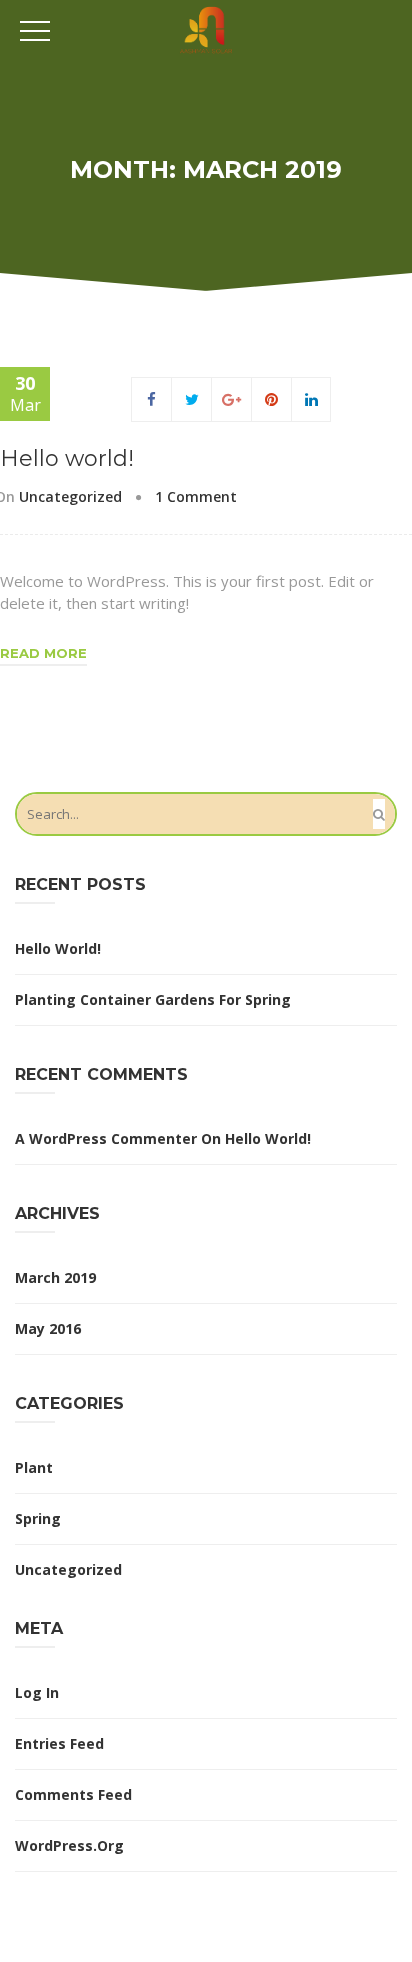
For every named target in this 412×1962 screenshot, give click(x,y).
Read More (43, 653)
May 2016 (48, 1328)
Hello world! (67, 458)
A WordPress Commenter (106, 1138)
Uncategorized (70, 496)
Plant (34, 1467)
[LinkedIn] (311, 399)
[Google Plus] (231, 399)
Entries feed (59, 1743)
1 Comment (196, 496)
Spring (38, 1518)
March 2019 (55, 1277)
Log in (37, 1692)
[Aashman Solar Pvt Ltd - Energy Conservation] (206, 28)
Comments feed (73, 1794)
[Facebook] (151, 399)
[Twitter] (192, 399)
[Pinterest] (271, 399)
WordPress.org (69, 1845)
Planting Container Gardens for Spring (153, 999)
